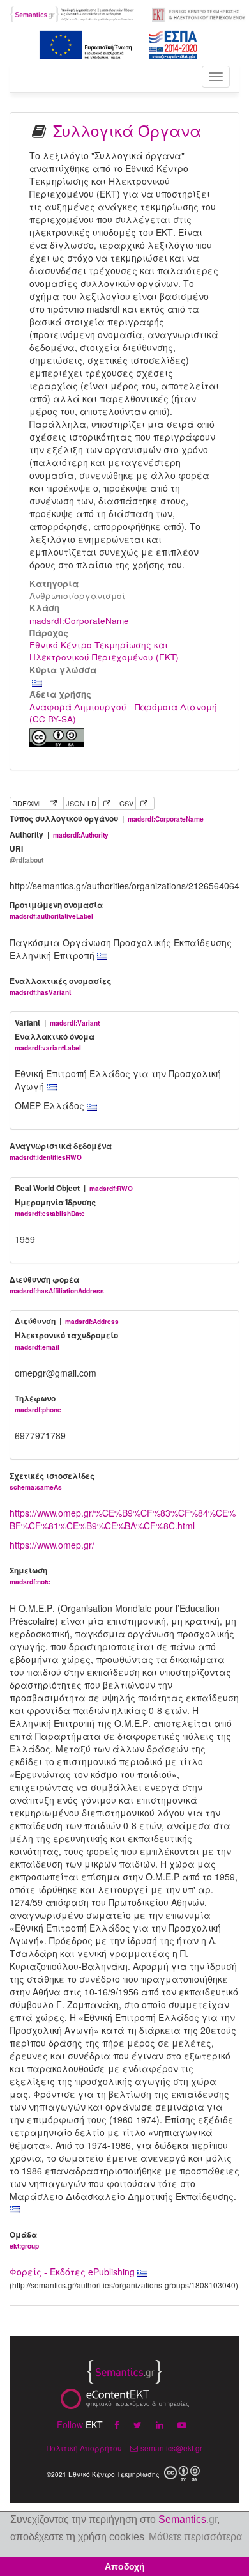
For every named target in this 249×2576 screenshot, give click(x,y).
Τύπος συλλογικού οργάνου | (107, 819)
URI (26, 854)
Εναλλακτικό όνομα (55, 1042)
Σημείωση (30, 1576)
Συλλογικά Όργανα (127, 130)
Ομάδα (24, 2240)
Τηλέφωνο (38, 1404)
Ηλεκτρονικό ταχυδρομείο (66, 1340)
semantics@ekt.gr (171, 2448)
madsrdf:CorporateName (79, 621)
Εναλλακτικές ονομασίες (60, 986)
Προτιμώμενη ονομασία (56, 910)
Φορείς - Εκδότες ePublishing (73, 2272)
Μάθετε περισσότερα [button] (195, 2537)
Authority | (59, 835)
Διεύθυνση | (67, 1321)
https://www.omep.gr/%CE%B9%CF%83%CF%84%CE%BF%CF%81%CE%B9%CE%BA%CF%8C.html (123, 1519)
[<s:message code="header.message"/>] (72, 13)
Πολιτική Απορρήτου (84, 2448)
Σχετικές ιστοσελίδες (52, 1481)
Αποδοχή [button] (125, 2566)
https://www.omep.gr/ (52, 1545)
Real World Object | (74, 1188)
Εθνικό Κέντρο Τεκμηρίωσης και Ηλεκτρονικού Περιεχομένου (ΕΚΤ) (104, 651)
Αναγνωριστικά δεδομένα (61, 1151)
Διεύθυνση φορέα (57, 1285)
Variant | (57, 1023)
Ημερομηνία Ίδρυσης (55, 1207)
